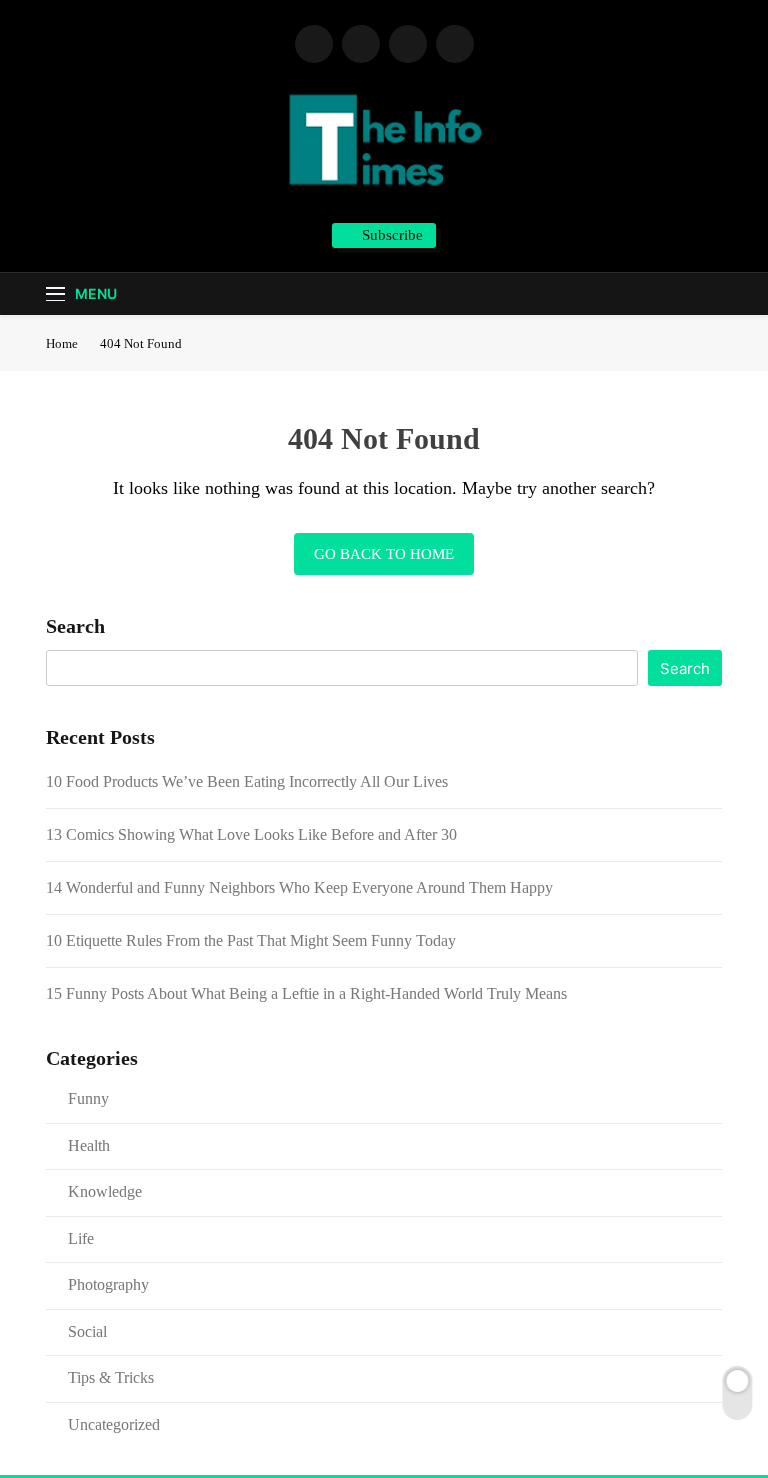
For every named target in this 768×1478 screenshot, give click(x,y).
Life (81, 1238)
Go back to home (384, 554)
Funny (88, 1098)
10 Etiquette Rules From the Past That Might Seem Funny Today (251, 940)
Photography (108, 1284)
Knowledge (105, 1191)
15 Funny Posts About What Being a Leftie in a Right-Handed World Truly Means (306, 993)
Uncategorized (114, 1424)
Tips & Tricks (111, 1377)
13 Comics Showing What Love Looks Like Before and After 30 (251, 834)
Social (87, 1331)
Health (89, 1145)
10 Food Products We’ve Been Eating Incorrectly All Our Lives (247, 781)
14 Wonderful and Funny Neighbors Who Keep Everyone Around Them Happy (299, 887)
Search (75, 626)
